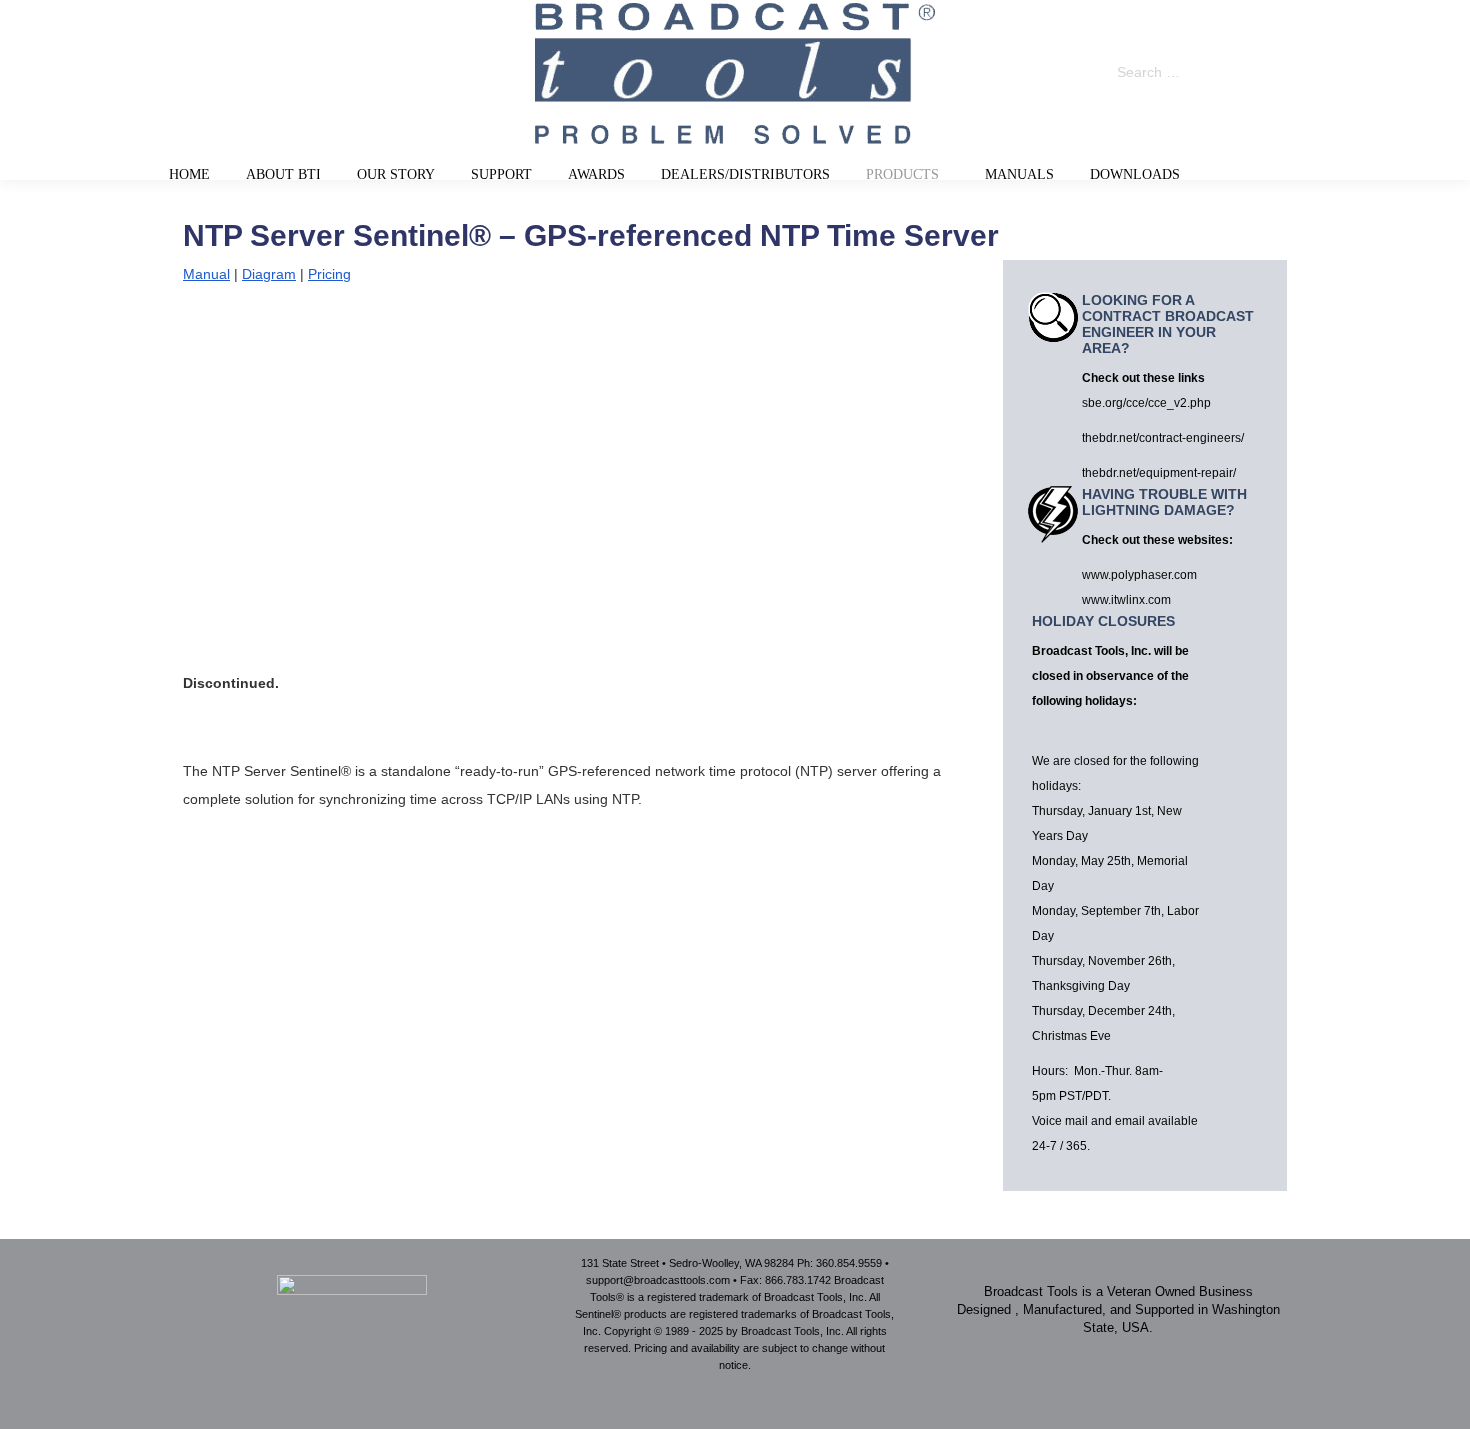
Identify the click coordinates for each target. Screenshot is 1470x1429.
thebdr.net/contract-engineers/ (1163, 438)
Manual (206, 274)
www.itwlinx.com (1126, 600)
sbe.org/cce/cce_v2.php (1146, 403)
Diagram (269, 274)
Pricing (329, 274)
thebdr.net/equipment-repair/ (1159, 473)
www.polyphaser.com (1139, 575)
